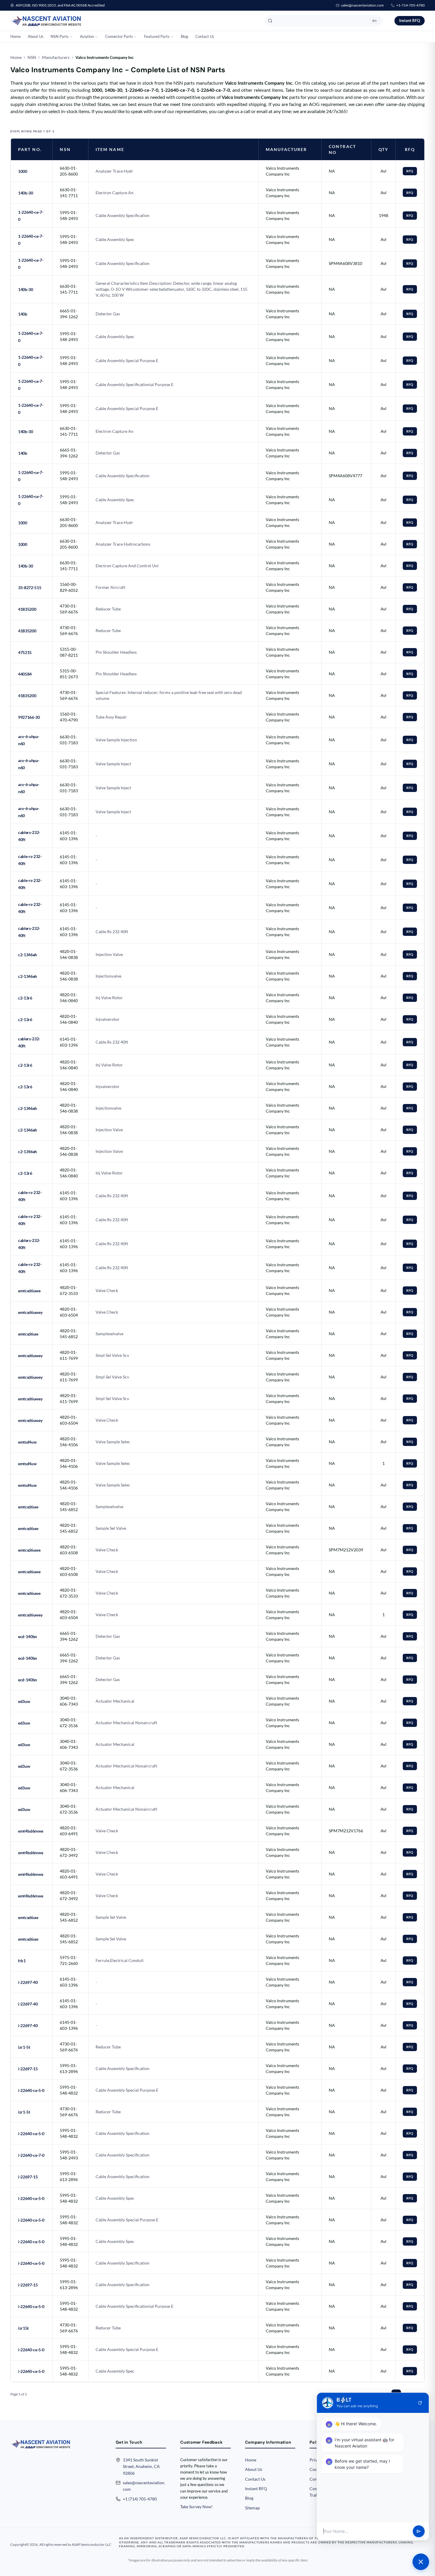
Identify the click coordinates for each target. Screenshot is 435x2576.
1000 (23, 171)
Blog (185, 36)
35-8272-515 (30, 588)
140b (23, 314)
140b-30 (26, 193)
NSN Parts (60, 36)
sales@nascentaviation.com (362, 5)
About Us (36, 36)
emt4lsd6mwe (30, 1831)
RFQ (410, 171)
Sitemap (252, 2508)
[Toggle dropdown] (71, 37)
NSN (32, 57)
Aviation (87, 36)
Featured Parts (157, 36)
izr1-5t (24, 2047)
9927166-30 (29, 717)
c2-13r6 (25, 998)
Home (16, 36)
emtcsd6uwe (29, 1291)
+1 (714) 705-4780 (140, 2499)
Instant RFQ (410, 20)
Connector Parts (119, 36)
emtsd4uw (27, 1442)
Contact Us (205, 36)
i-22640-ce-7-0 (31, 2155)
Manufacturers (56, 57)
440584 (25, 674)
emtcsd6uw (28, 1334)
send (419, 2531)
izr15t (23, 2328)
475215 (25, 652)
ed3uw (24, 1701)
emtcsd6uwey (30, 1312)
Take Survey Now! (196, 2507)
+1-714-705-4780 (410, 5)
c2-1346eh (28, 955)
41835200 (27, 609)
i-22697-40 (28, 1982)
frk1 (22, 1961)
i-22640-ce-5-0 (31, 2090)
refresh (420, 2403)
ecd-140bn (28, 1636)
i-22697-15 (28, 2069)
